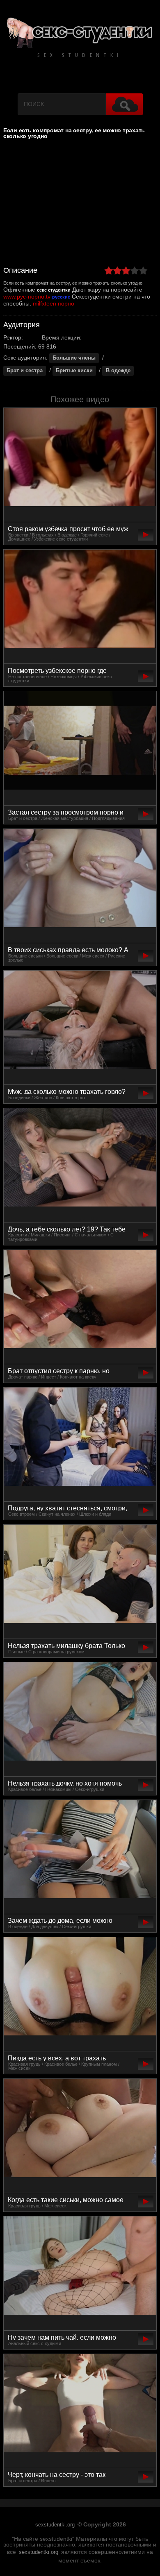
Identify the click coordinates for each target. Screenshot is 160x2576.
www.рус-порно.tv (27, 297)
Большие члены (74, 358)
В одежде (118, 371)
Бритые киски (74, 371)
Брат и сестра (25, 371)
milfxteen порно (54, 303)
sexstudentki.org (55, 2525)
